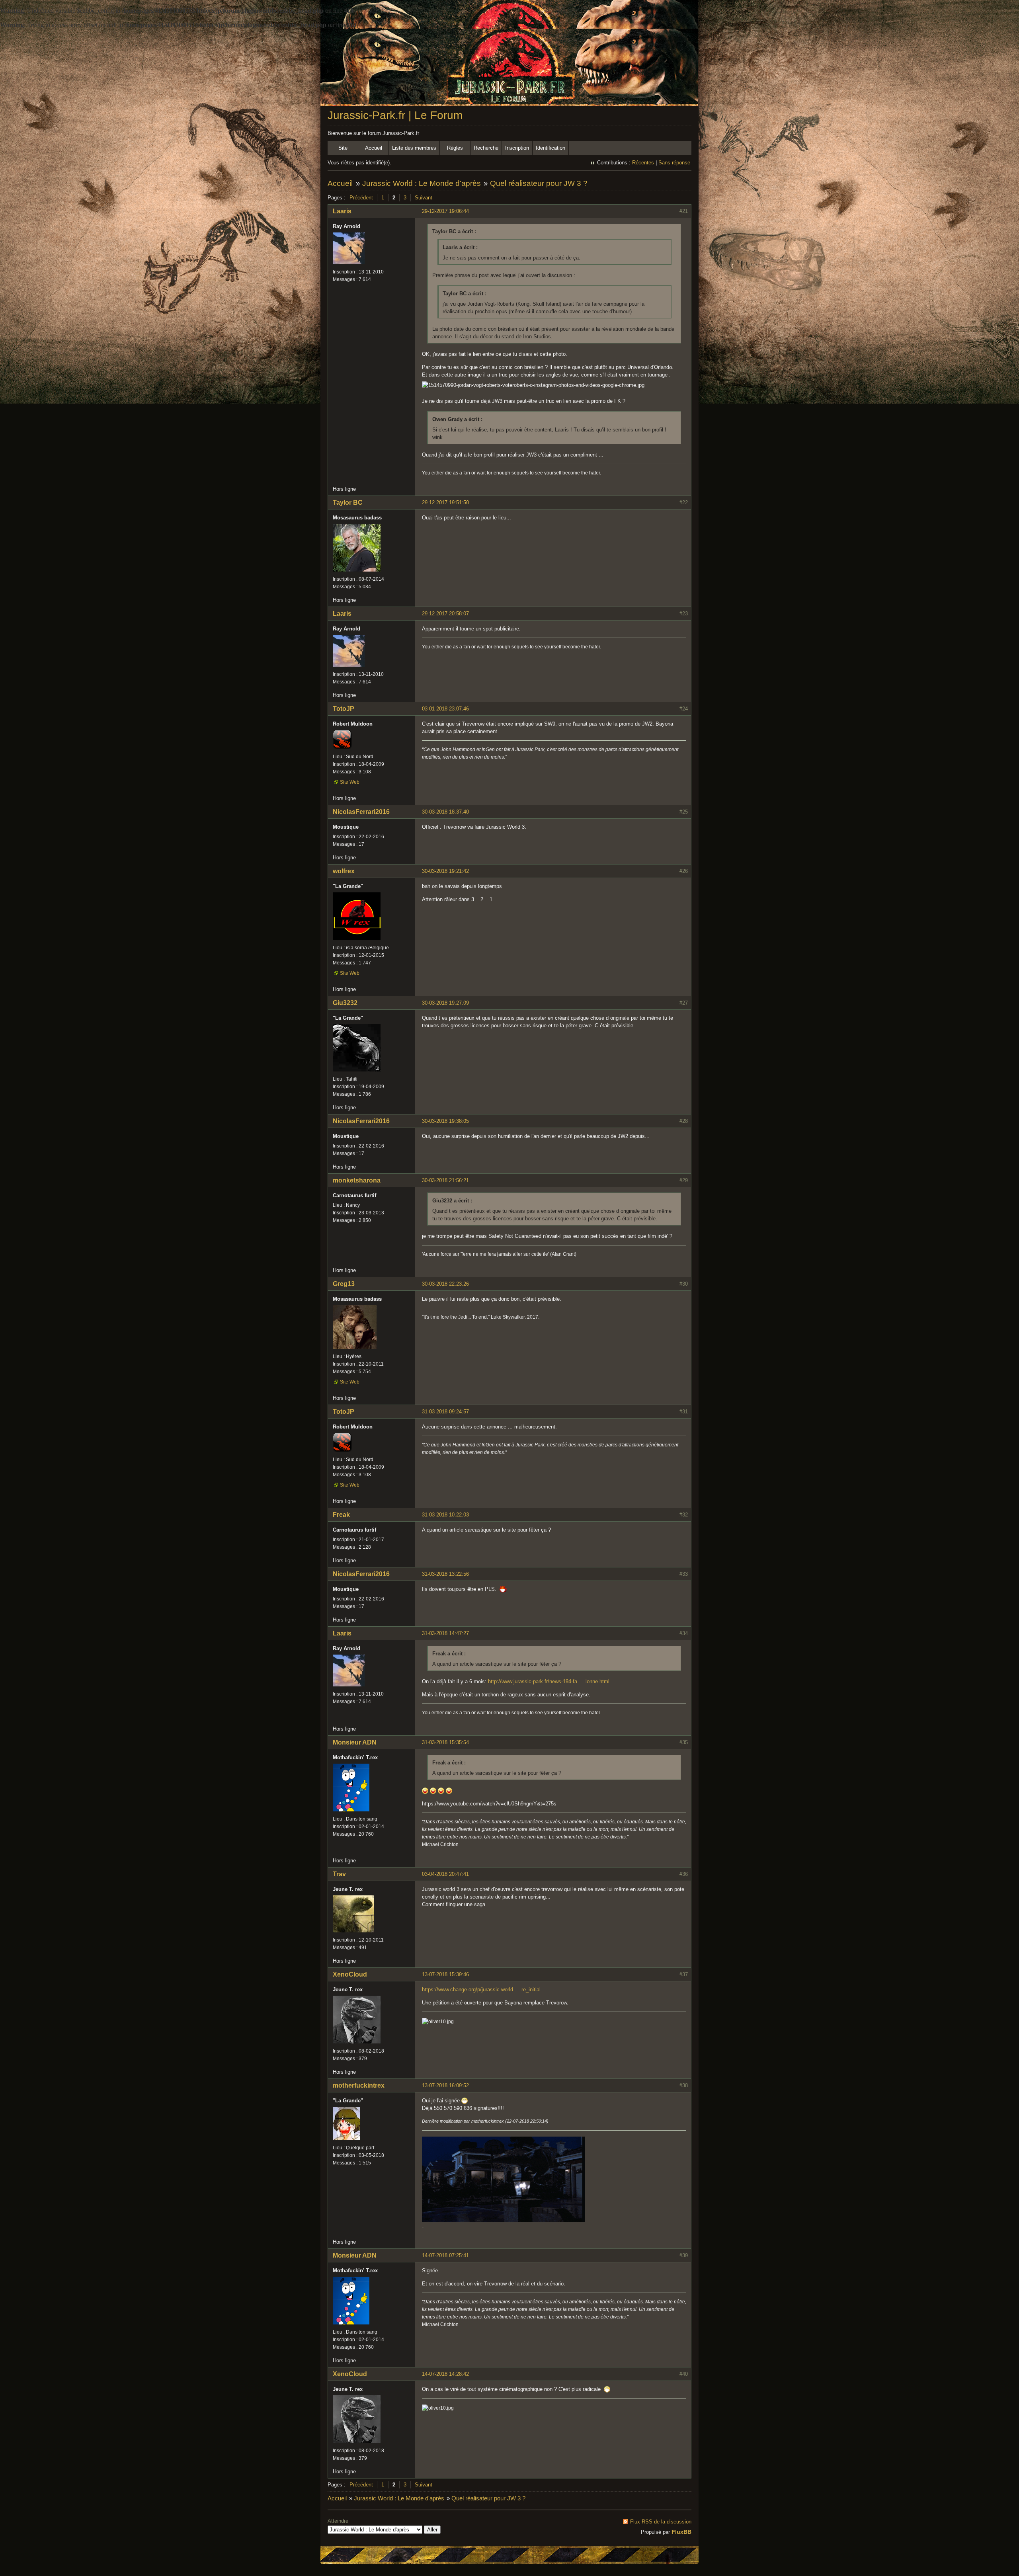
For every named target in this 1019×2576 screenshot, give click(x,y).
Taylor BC (348, 503)
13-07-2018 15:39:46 (445, 1974)
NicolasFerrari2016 (361, 812)
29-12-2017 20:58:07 (445, 614)
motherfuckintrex (359, 2085)
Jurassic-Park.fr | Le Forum (395, 115)
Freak (341, 1515)
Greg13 (344, 1284)
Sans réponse (674, 163)
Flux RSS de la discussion (661, 2522)
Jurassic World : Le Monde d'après (422, 183)
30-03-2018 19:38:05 (445, 1121)
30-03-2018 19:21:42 (445, 871)
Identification (550, 148)
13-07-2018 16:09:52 (445, 2085)
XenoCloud (350, 1974)
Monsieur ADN (355, 1742)
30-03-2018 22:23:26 (445, 1284)
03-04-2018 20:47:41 (445, 1874)
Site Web (350, 782)
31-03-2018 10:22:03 (445, 1515)
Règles (455, 148)
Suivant (424, 198)
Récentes (643, 163)
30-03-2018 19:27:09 (445, 1003)
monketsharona (357, 1180)
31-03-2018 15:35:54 (445, 1742)
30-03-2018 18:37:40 (445, 812)
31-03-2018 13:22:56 (445, 1574)
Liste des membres (414, 148)
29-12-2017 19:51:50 (445, 503)
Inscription (517, 148)
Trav (339, 1874)
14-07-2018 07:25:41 (445, 2255)
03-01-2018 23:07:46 (445, 709)
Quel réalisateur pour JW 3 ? (539, 183)
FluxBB (681, 2532)
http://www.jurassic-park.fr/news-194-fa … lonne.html (549, 1681)
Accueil (374, 148)
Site (343, 148)
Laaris (342, 211)
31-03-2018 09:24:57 (445, 1412)
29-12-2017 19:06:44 (445, 211)
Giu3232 (345, 1003)
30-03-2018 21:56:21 (445, 1180)
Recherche (486, 148)
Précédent (361, 198)
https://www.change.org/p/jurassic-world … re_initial (481, 1990)
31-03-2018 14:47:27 (445, 1633)
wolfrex (344, 871)
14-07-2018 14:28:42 (445, 2374)
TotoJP (344, 709)
